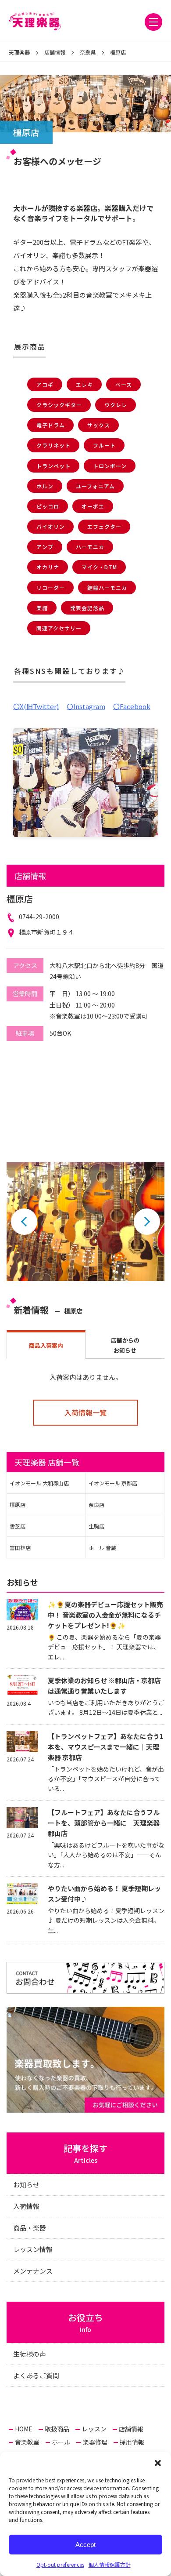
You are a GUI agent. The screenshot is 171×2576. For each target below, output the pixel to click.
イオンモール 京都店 (113, 1483)
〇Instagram (86, 706)
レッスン (94, 2429)
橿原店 (18, 1504)
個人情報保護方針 (110, 2564)
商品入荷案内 (46, 1345)
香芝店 (18, 1526)
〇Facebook (132, 706)
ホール (61, 2442)
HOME (24, 2429)
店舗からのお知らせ (125, 1345)
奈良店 (96, 1504)
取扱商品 (57, 2429)
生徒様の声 (30, 2354)
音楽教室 (27, 2442)
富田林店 (20, 1548)
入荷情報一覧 (85, 1412)
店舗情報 (131, 2429)
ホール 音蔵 (102, 1548)
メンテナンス (33, 2271)
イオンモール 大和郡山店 (39, 1483)
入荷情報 (26, 2206)
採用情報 (132, 2442)
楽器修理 (95, 2442)
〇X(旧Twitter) (36, 706)
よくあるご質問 (36, 2375)
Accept (85, 2545)
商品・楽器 (30, 2228)
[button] (158, 2463)
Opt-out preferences (60, 2564)
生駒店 (96, 1526)
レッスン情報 (33, 2249)
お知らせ (26, 2185)
